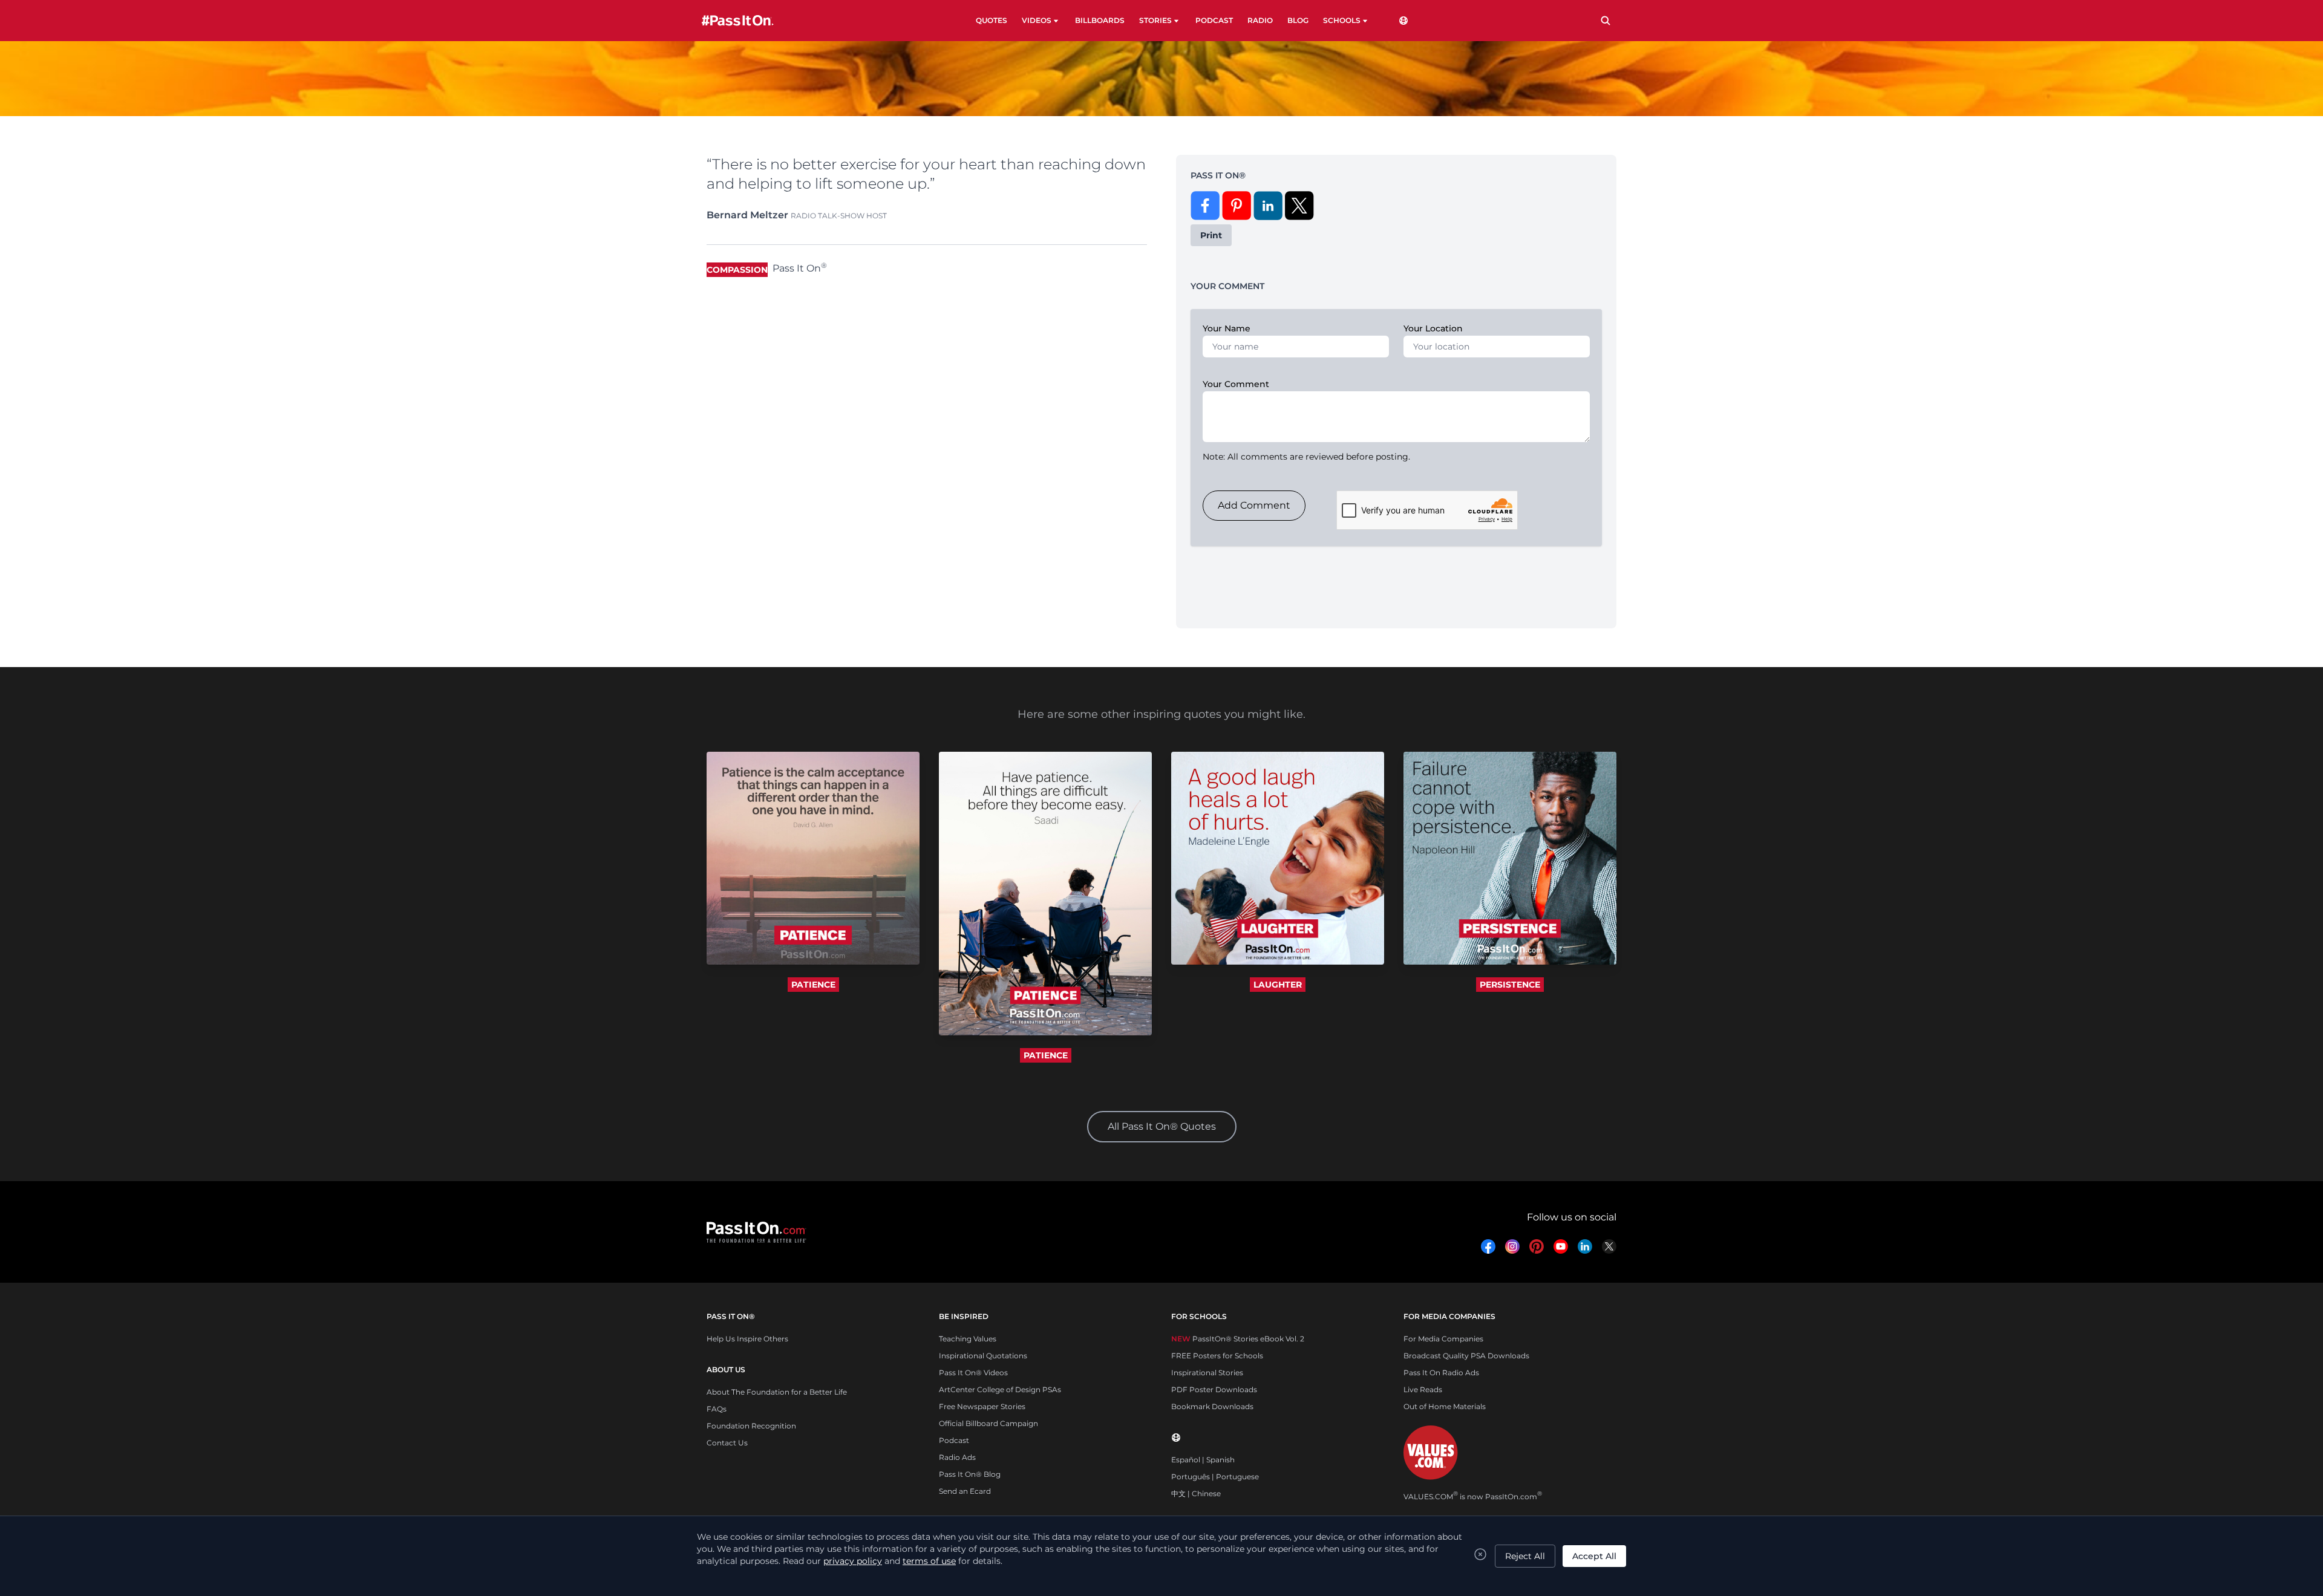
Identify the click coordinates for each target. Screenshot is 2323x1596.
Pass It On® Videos (973, 1373)
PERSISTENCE (1510, 985)
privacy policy (853, 1561)
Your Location (1433, 328)
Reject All (1525, 1556)
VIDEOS (1037, 20)
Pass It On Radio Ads (1441, 1373)
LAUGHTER (1278, 985)
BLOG (1298, 20)
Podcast (954, 1440)
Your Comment (1236, 384)
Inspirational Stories (1207, 1373)
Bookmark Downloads (1212, 1406)
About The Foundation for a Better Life (777, 1392)
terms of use (929, 1561)
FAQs (717, 1409)
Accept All (1594, 1556)
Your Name (1227, 328)
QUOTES (992, 20)
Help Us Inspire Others (747, 1339)
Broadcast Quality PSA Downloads (1466, 1356)
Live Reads (1423, 1389)
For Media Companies (1443, 1339)
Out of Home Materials (1445, 1406)
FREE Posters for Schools (1217, 1356)
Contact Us (727, 1443)
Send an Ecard (965, 1491)
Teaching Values (968, 1339)
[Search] (1606, 21)
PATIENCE (813, 985)
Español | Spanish (1203, 1460)
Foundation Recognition (751, 1426)
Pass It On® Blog (970, 1474)
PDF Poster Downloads (1214, 1389)
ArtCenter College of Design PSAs (1000, 1389)
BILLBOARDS (1100, 20)
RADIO (1260, 20)
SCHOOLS (1342, 20)
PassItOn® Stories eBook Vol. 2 (1238, 1339)
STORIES (1155, 20)
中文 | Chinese (1196, 1493)
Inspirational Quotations (983, 1356)
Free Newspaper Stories (982, 1406)
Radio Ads (957, 1457)
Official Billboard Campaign (988, 1423)
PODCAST (1214, 20)
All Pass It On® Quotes (1162, 1126)
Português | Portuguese (1215, 1477)
